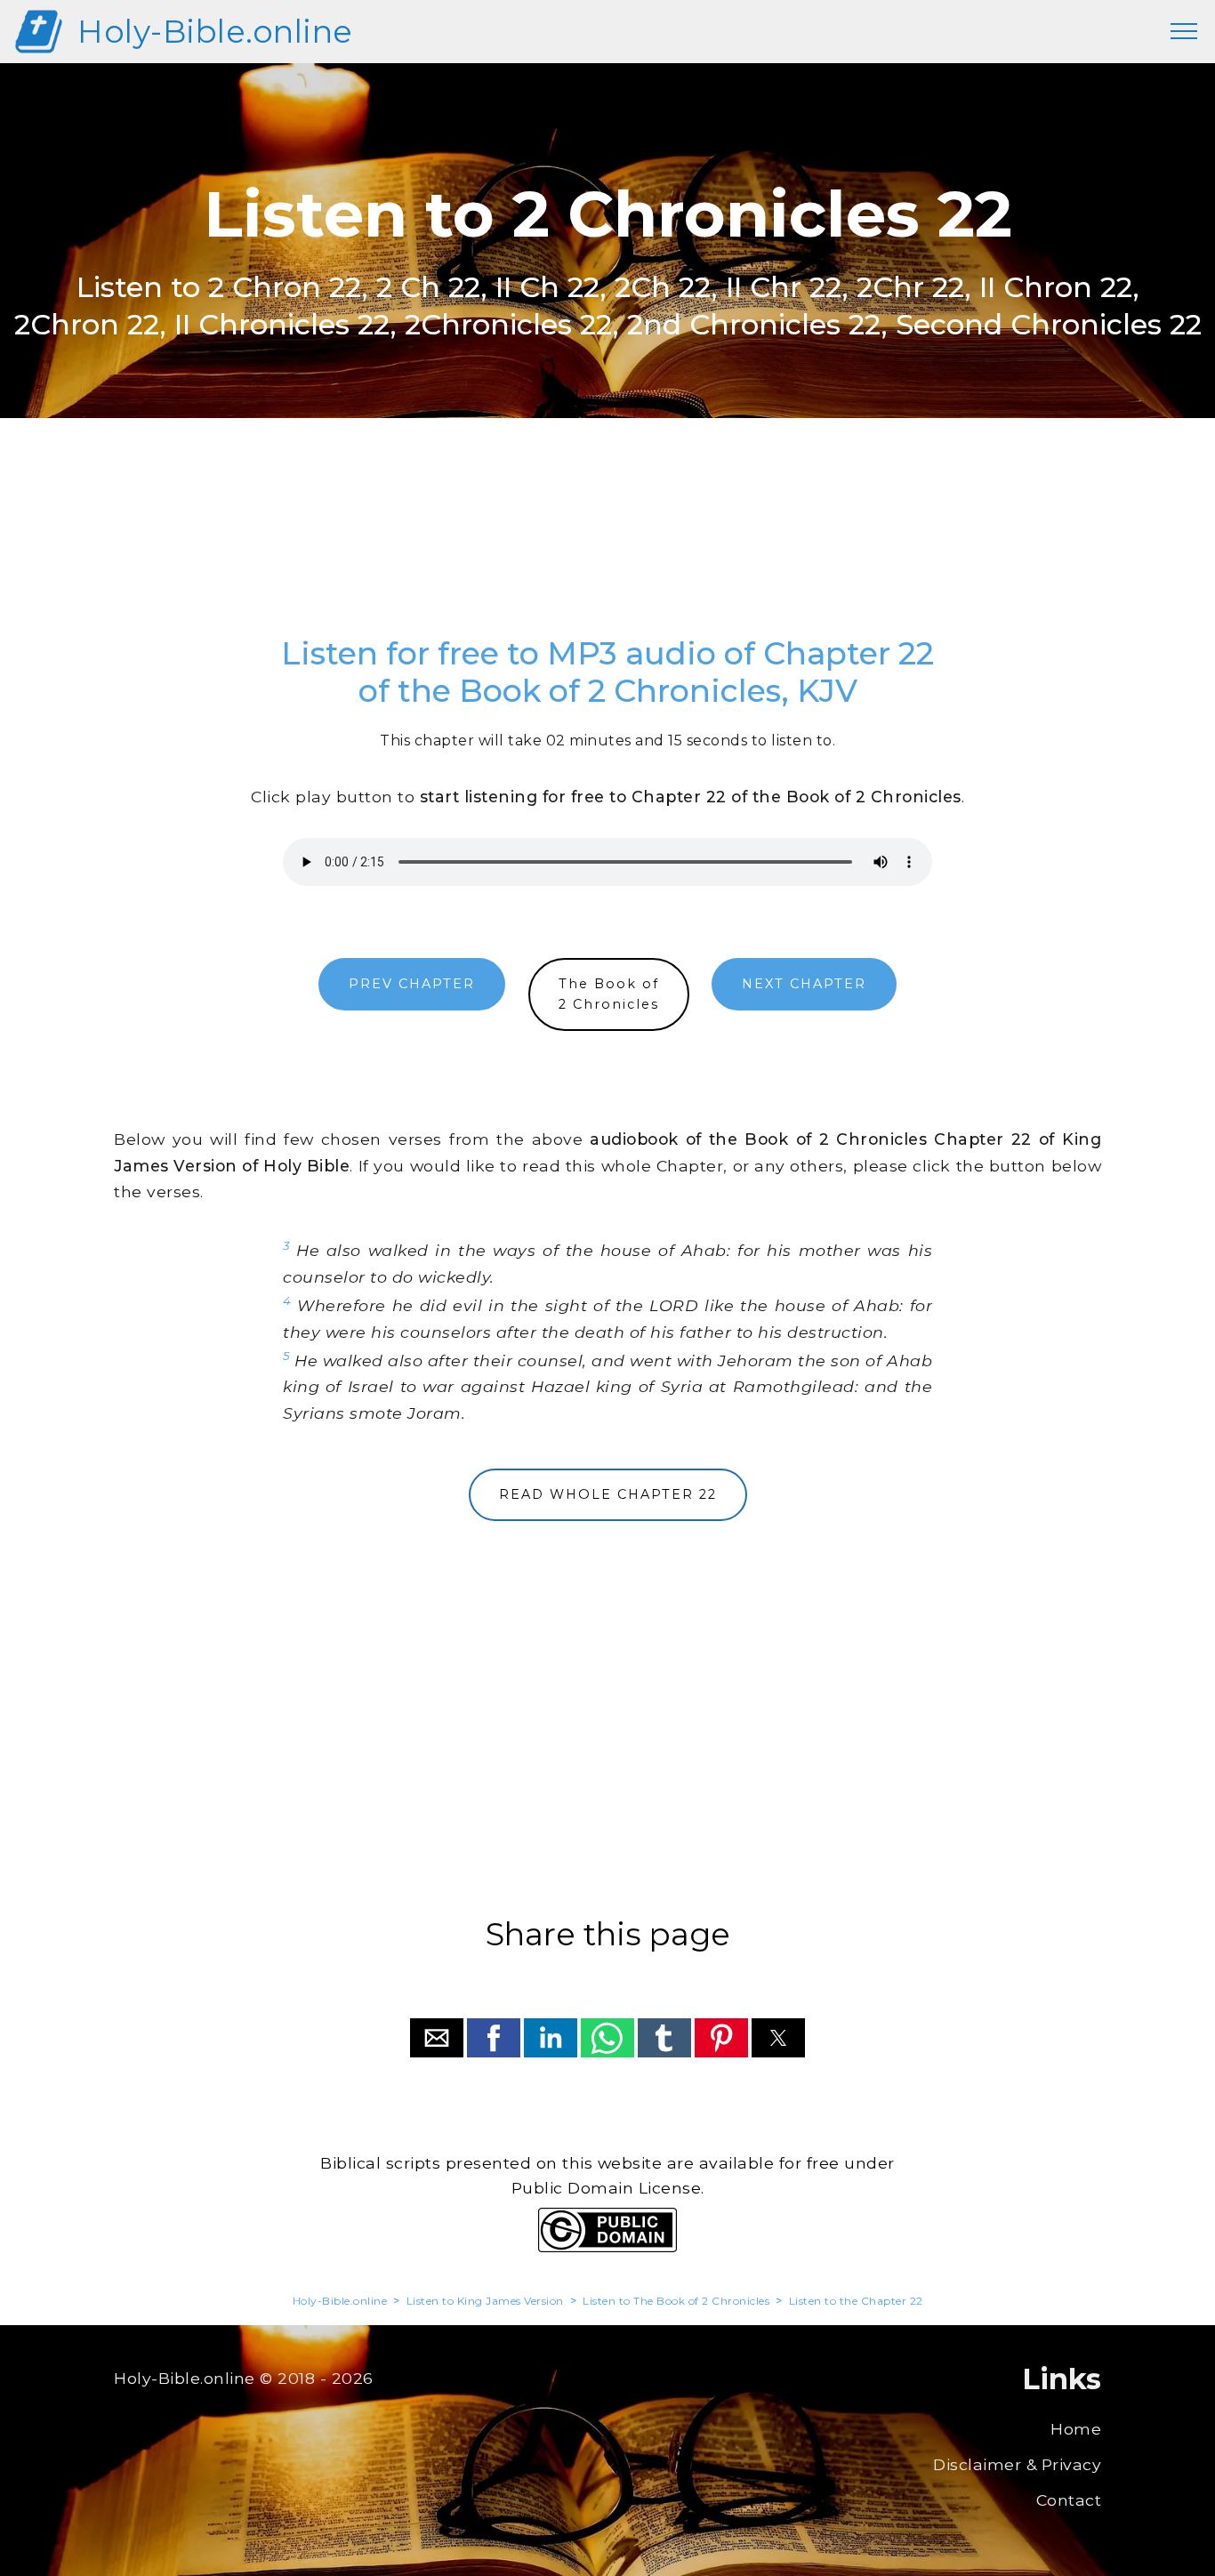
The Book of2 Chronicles (609, 994)
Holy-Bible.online (215, 32)
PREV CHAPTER (412, 984)
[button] (437, 2038)
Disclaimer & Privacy (1017, 2464)
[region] (607, 546)
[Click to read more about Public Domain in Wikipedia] (607, 2247)
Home (1076, 2429)
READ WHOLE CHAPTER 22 (608, 1494)
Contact (1069, 2500)
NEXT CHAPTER (804, 984)
